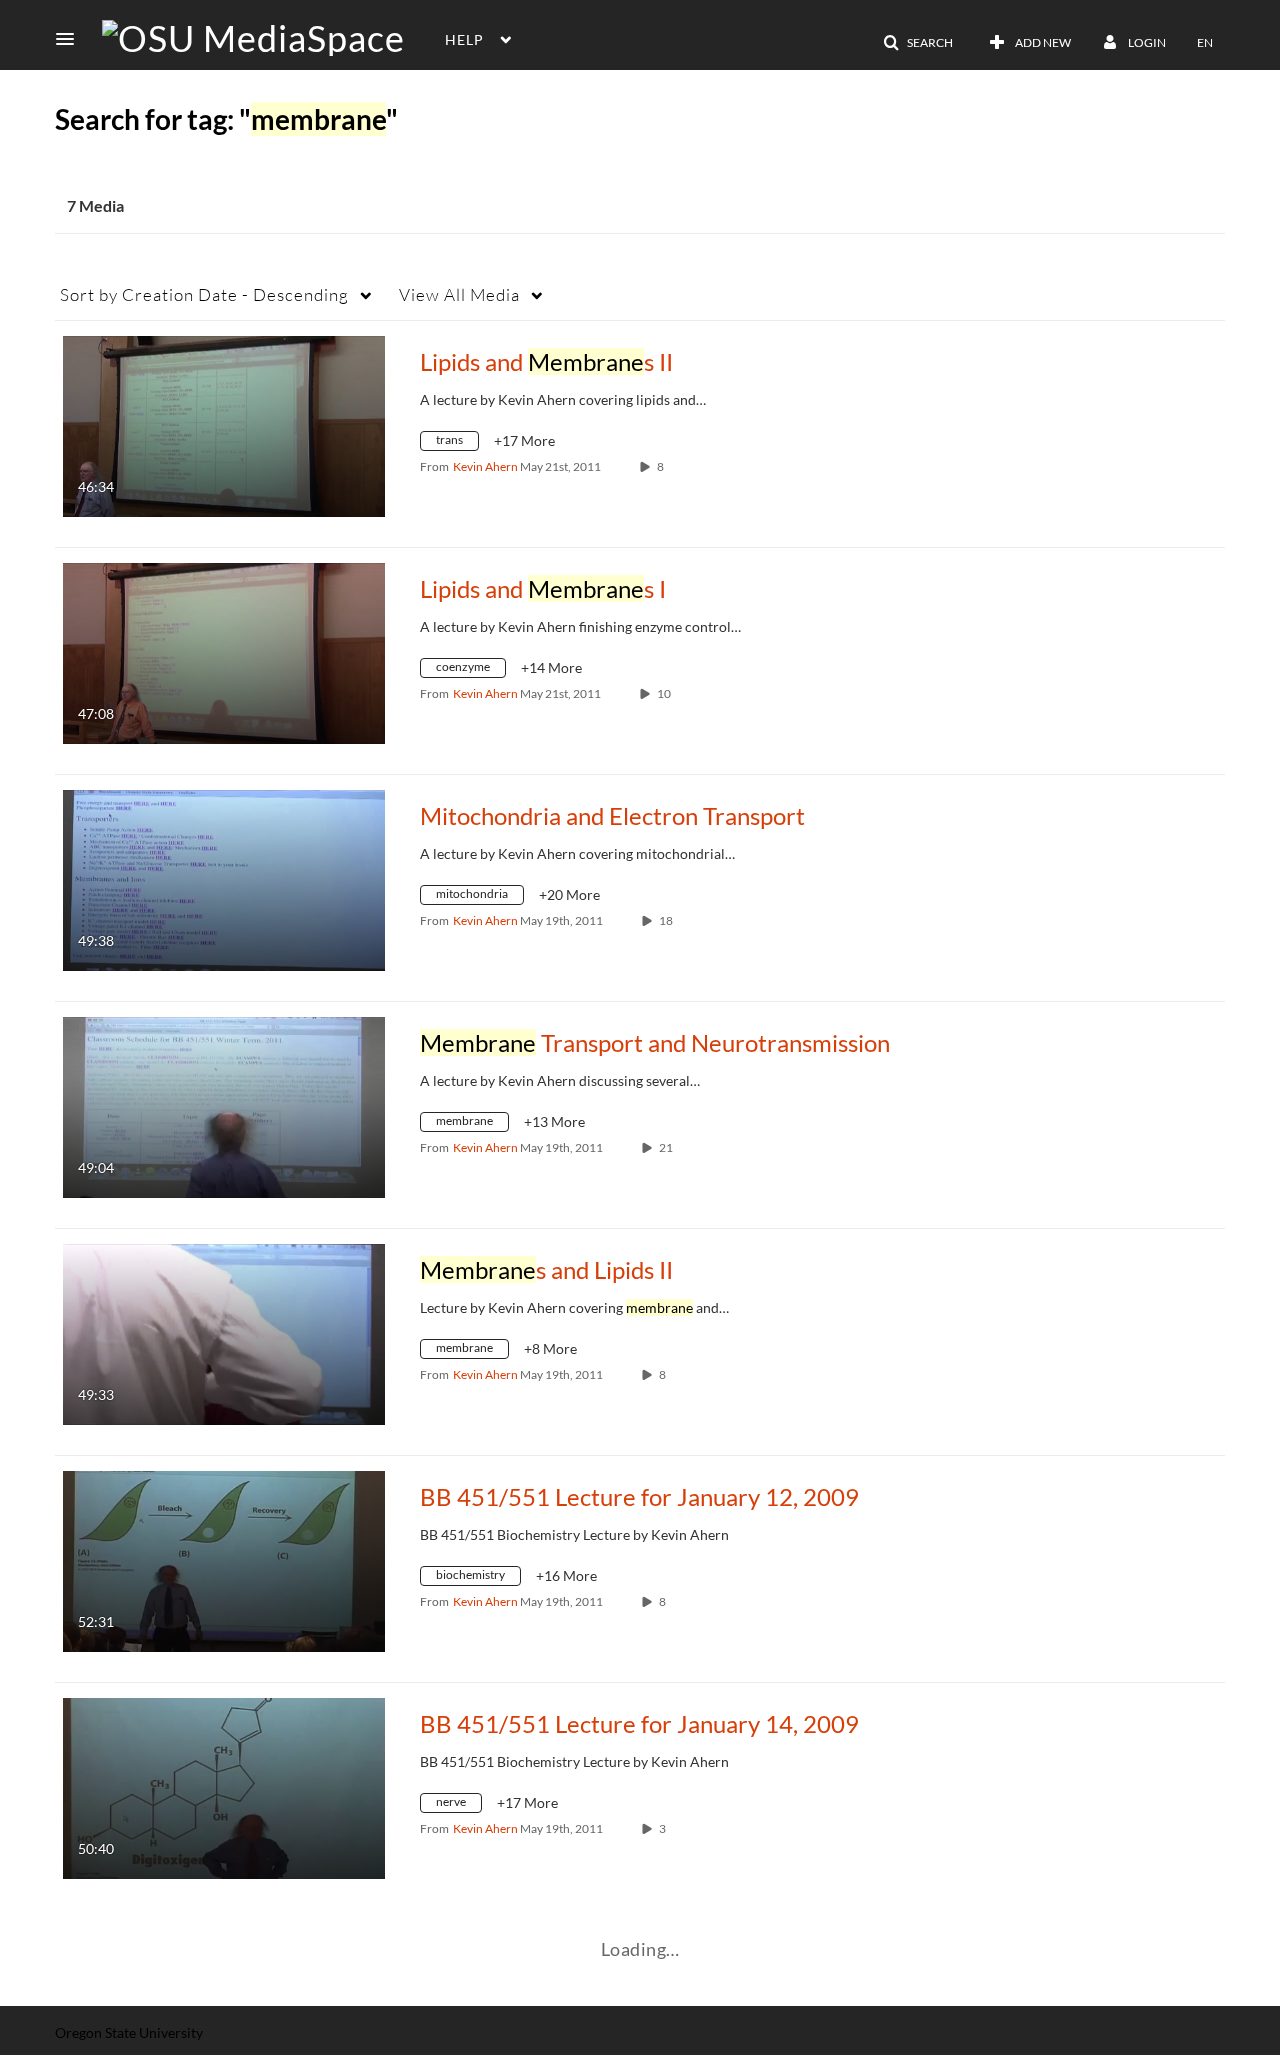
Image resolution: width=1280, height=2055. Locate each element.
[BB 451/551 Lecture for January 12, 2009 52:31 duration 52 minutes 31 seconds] (224, 1559)
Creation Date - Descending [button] (204, 294)
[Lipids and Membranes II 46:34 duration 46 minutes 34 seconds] (224, 424)
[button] (71, 39)
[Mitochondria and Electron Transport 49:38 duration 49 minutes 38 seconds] (224, 878)
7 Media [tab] (95, 205)
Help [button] (464, 39)
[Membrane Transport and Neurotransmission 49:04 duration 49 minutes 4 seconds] (224, 1105)
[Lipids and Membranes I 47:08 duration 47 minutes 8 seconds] (224, 651)
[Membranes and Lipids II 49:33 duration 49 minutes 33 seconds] (224, 1332)
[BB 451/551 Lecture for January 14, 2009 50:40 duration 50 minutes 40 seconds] (224, 1786)
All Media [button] (459, 294)
